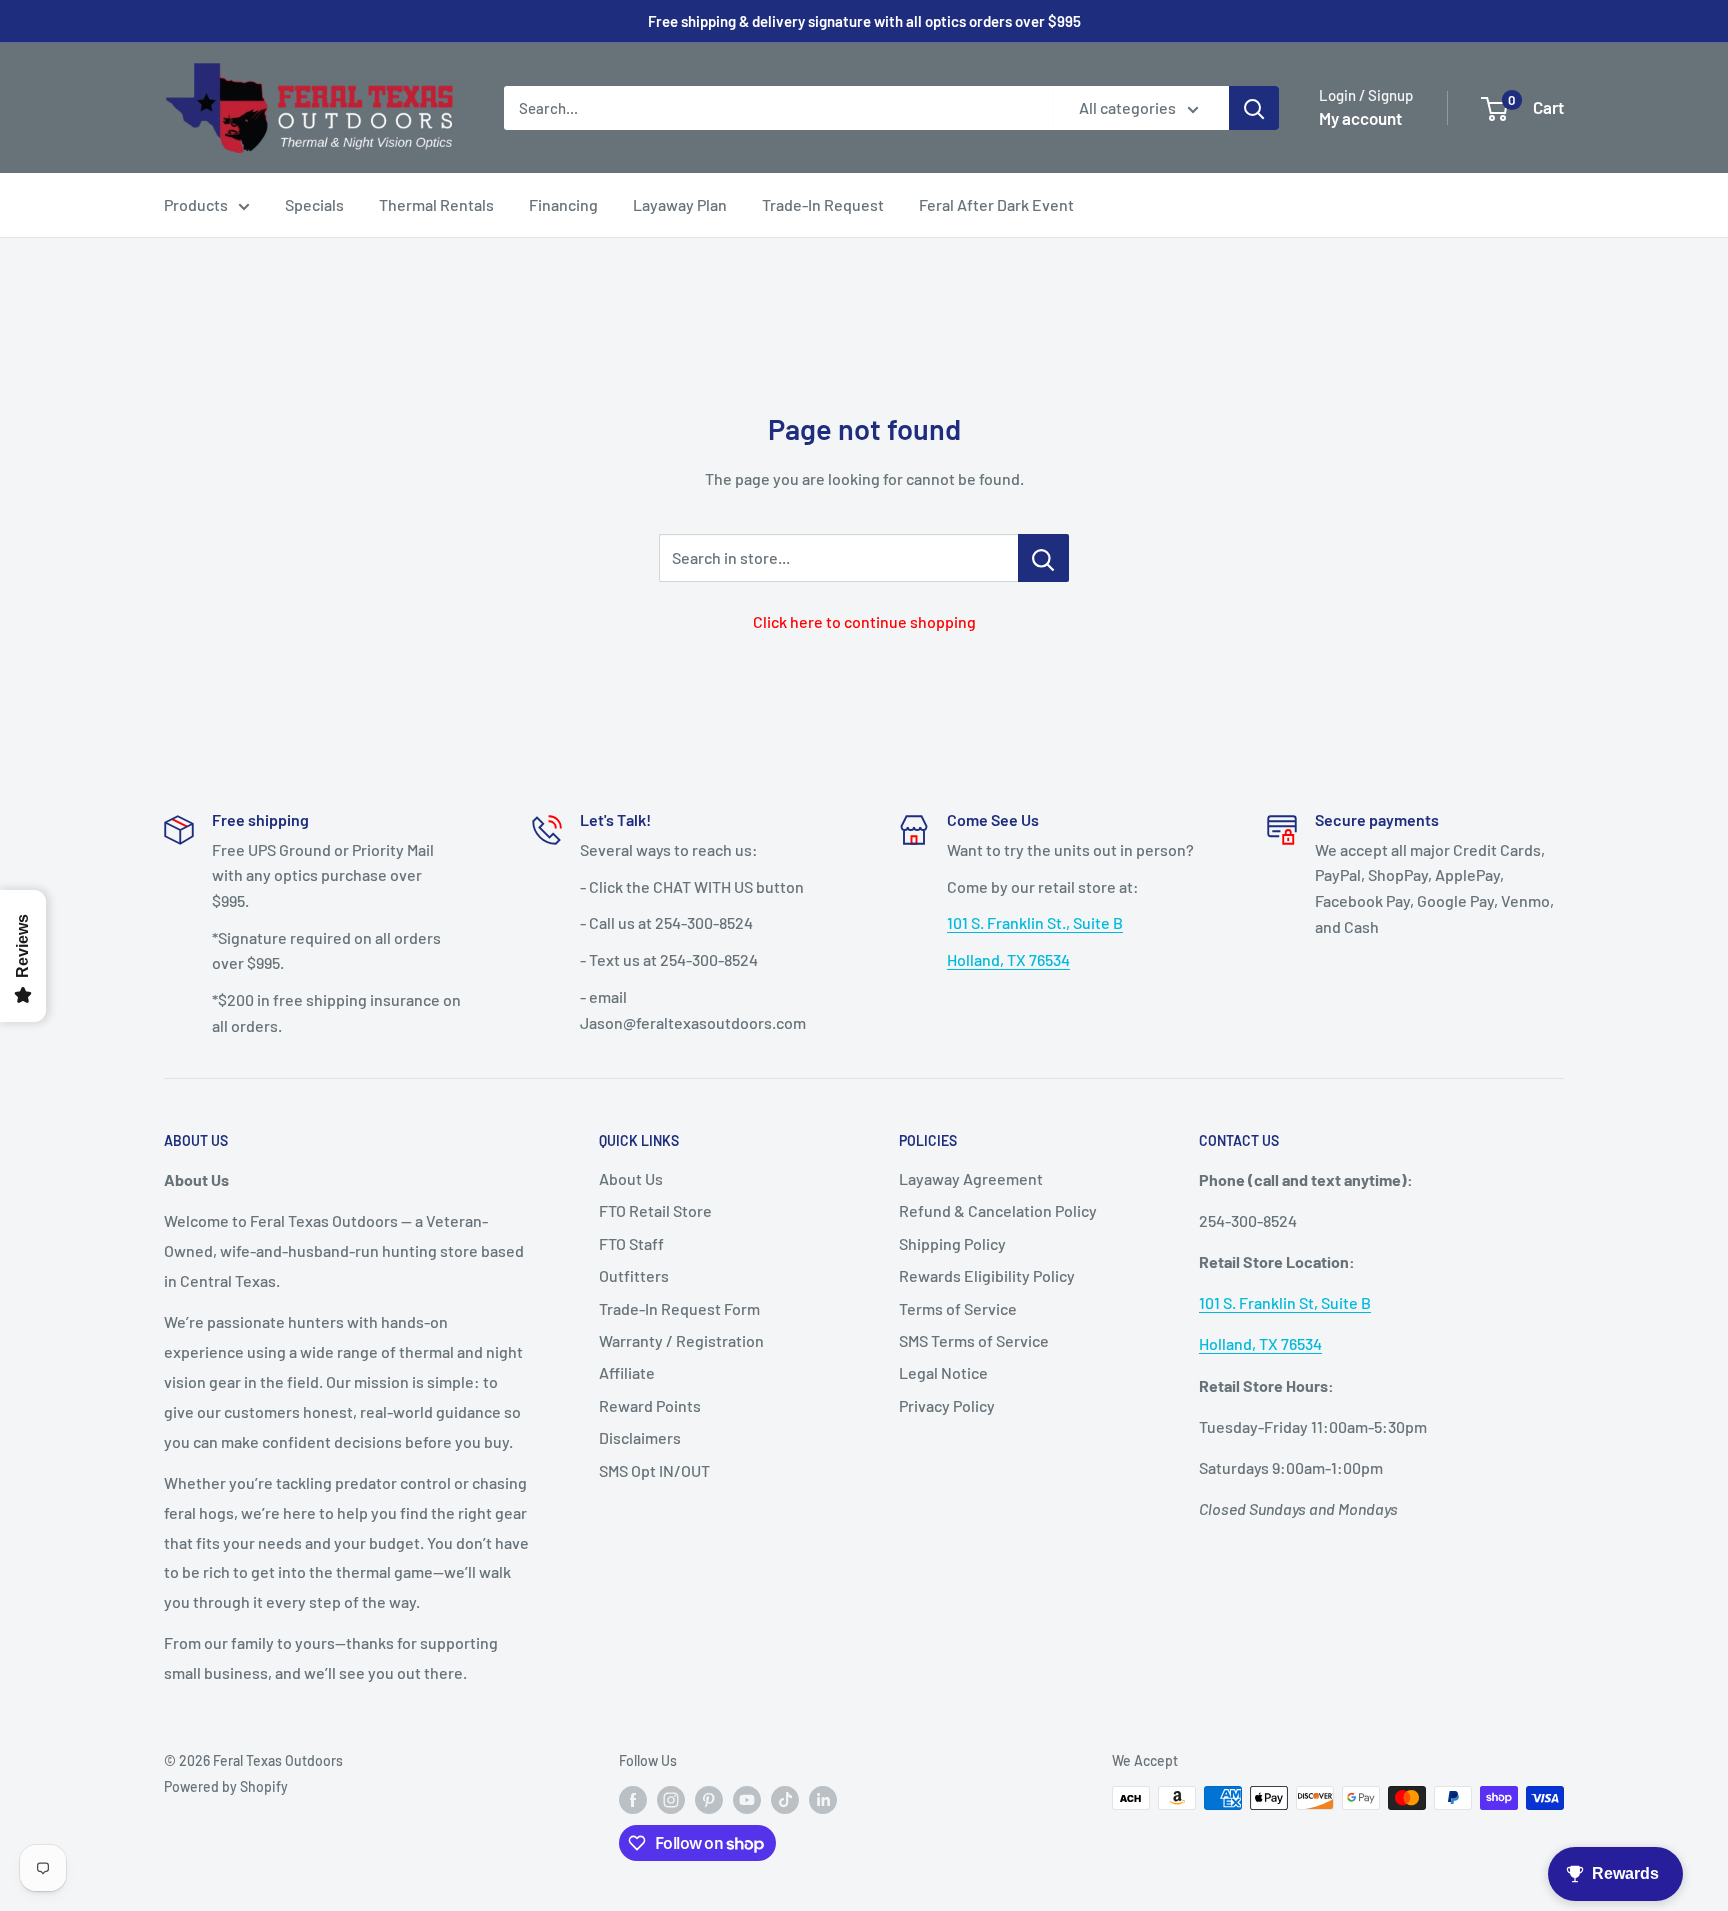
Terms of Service (958, 1308)
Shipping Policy (952, 1243)
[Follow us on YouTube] (747, 1800)
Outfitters (634, 1275)
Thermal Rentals (436, 204)
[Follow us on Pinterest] (709, 1800)
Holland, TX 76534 (1008, 959)
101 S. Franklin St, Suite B (1285, 1302)
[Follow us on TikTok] (785, 1800)
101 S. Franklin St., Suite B (1035, 922)
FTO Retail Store (655, 1210)
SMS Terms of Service (974, 1340)
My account (1360, 118)
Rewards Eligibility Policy (987, 1275)
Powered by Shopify (226, 1786)
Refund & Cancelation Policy (998, 1210)
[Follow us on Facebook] (633, 1800)
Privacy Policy (947, 1405)
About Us (631, 1178)
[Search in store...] (1043, 558)
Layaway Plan (680, 204)
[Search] (1254, 108)
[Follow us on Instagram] (671, 1800)
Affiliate (627, 1372)
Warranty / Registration (681, 1340)
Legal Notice (943, 1372)
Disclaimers (640, 1437)
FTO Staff (631, 1243)
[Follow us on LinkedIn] (823, 1800)
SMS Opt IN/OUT (654, 1470)
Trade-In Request (823, 204)
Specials (314, 204)
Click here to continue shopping (864, 621)
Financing (563, 204)
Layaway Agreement (971, 1178)
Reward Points (650, 1405)
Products (196, 204)
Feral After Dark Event (996, 204)
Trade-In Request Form (679, 1308)
